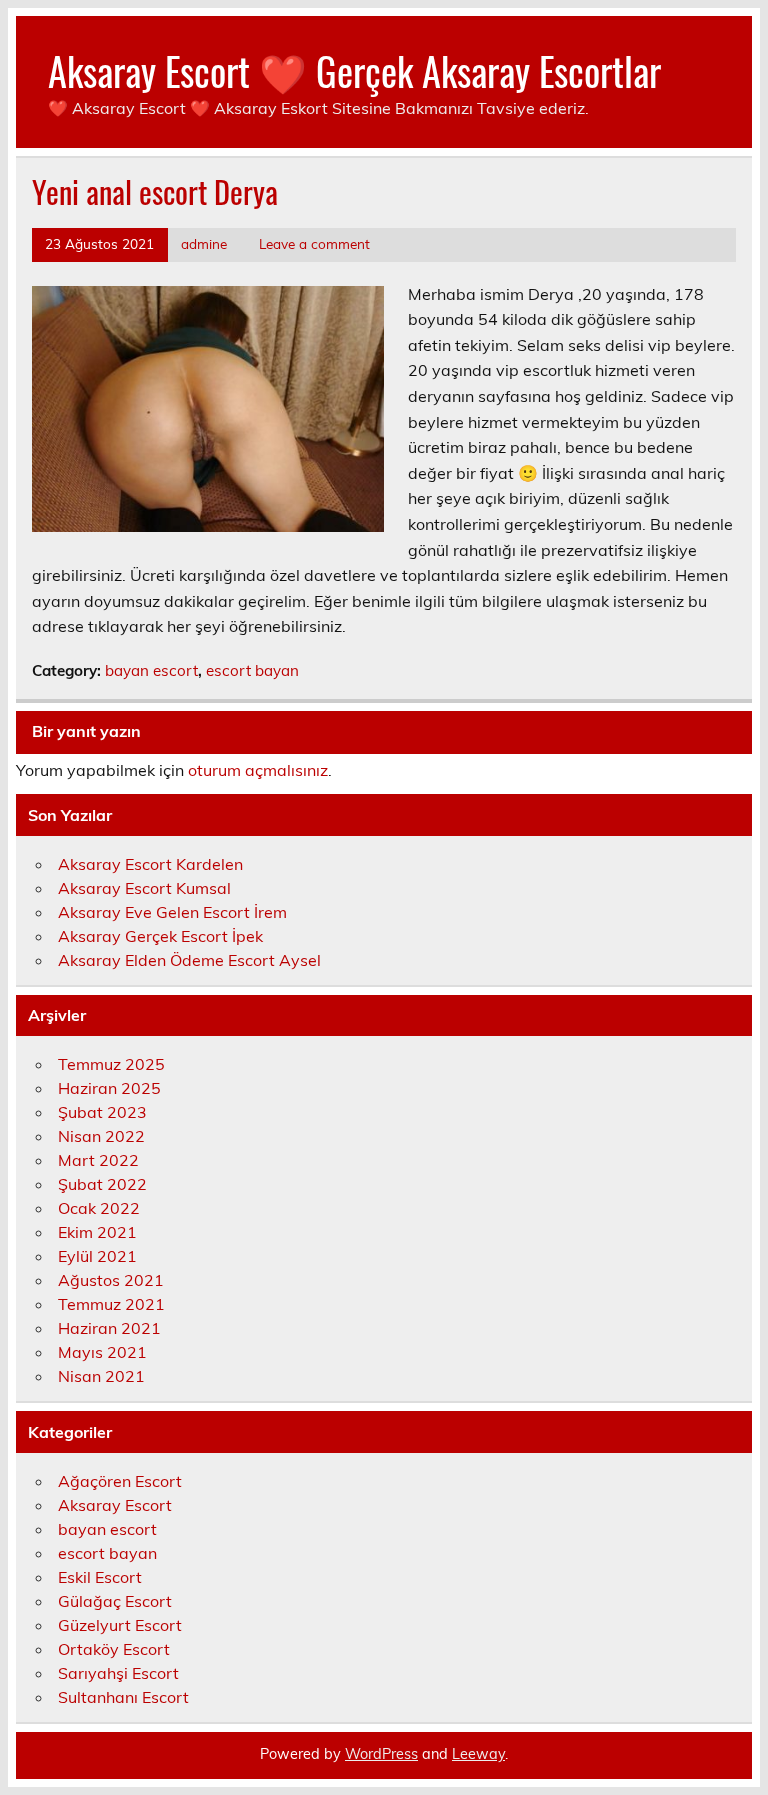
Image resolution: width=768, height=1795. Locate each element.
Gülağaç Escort (115, 1601)
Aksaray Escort (115, 1505)
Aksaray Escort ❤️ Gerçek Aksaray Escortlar (354, 70)
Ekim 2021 (97, 1232)
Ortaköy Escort (114, 1649)
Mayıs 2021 (102, 1352)
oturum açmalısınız (258, 770)
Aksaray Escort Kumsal (144, 888)
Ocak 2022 (99, 1208)
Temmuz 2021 (111, 1304)
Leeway (478, 1754)
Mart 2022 (98, 1160)
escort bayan (252, 670)
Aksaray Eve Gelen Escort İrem (172, 912)
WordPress (381, 1754)
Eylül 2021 (97, 1256)
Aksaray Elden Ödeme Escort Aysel (189, 960)
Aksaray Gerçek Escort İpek (160, 936)
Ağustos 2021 (111, 1280)
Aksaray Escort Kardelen (150, 864)
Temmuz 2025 (111, 1064)
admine (204, 243)
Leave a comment (314, 243)
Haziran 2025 (109, 1088)
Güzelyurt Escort (120, 1625)
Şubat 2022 (102, 1184)
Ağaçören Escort (120, 1481)
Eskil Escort (100, 1577)
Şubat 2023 (102, 1112)
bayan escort (151, 670)
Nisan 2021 (101, 1376)
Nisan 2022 (101, 1136)
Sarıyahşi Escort (118, 1673)
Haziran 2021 (109, 1328)
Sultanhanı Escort (123, 1697)
